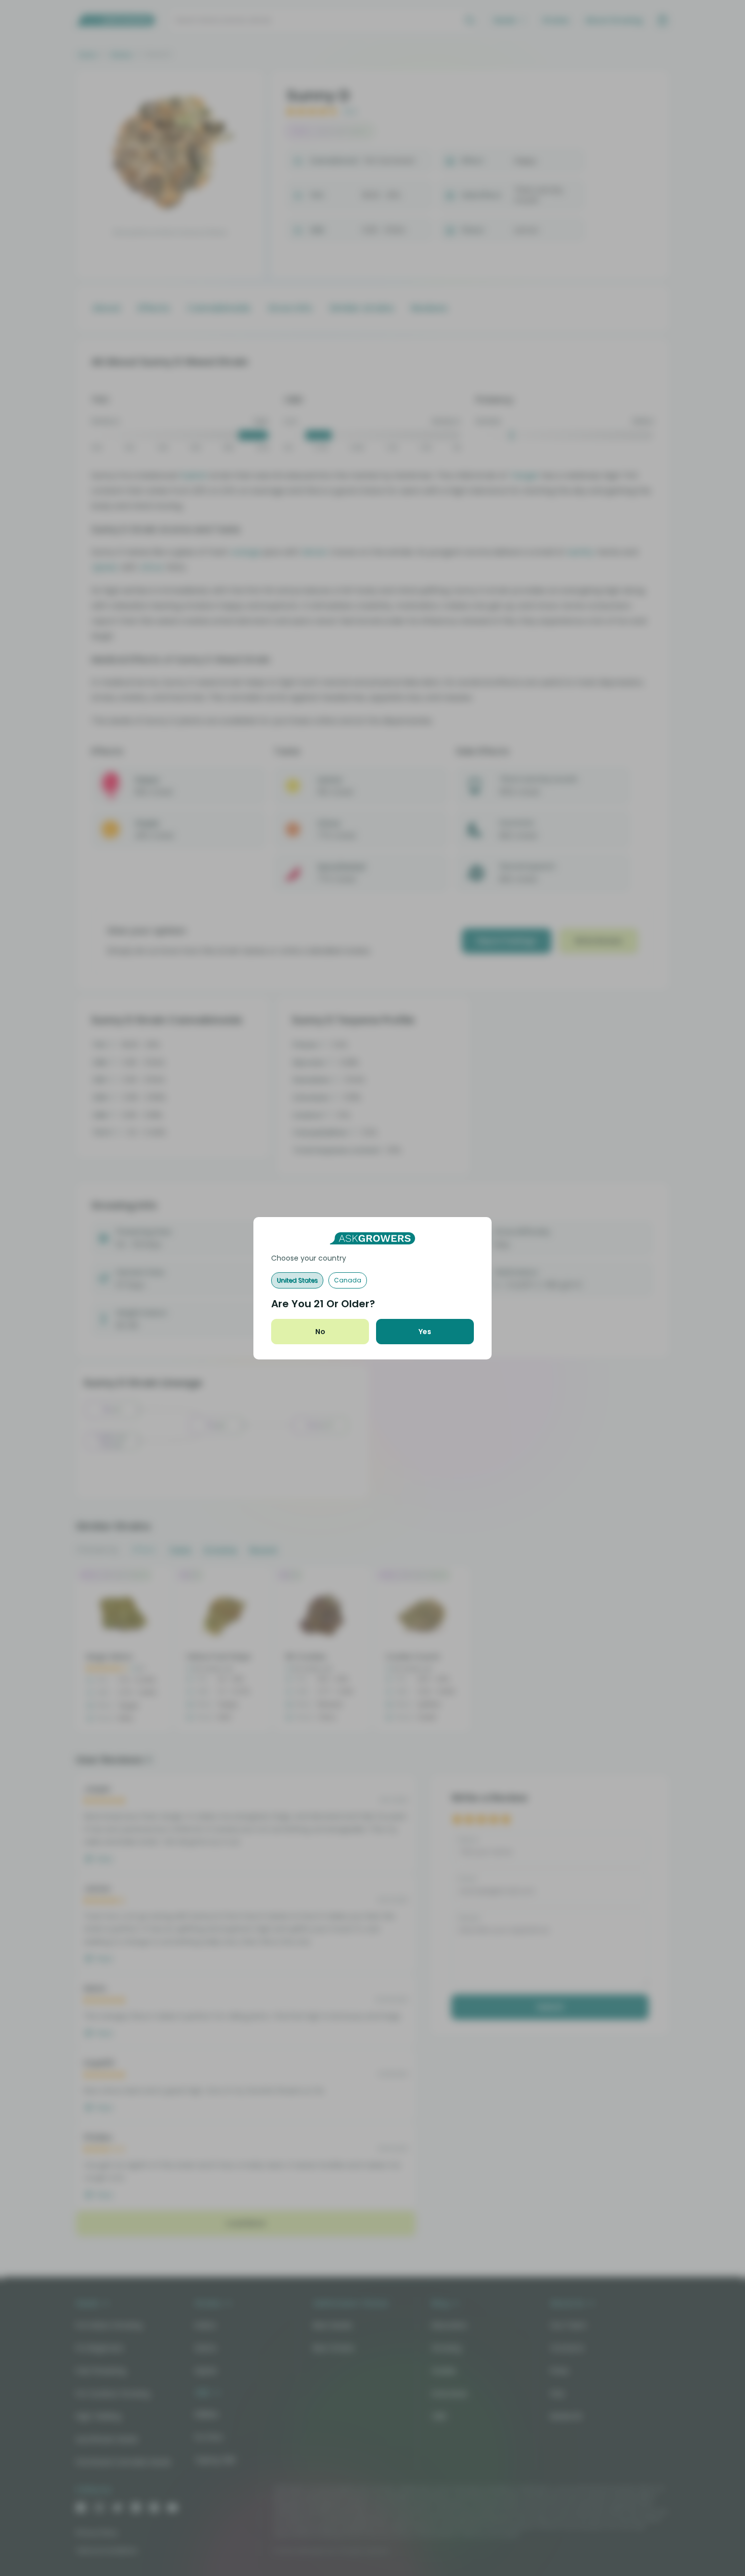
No (320, 1332)
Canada (348, 1280)
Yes (425, 1332)
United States (297, 1280)
